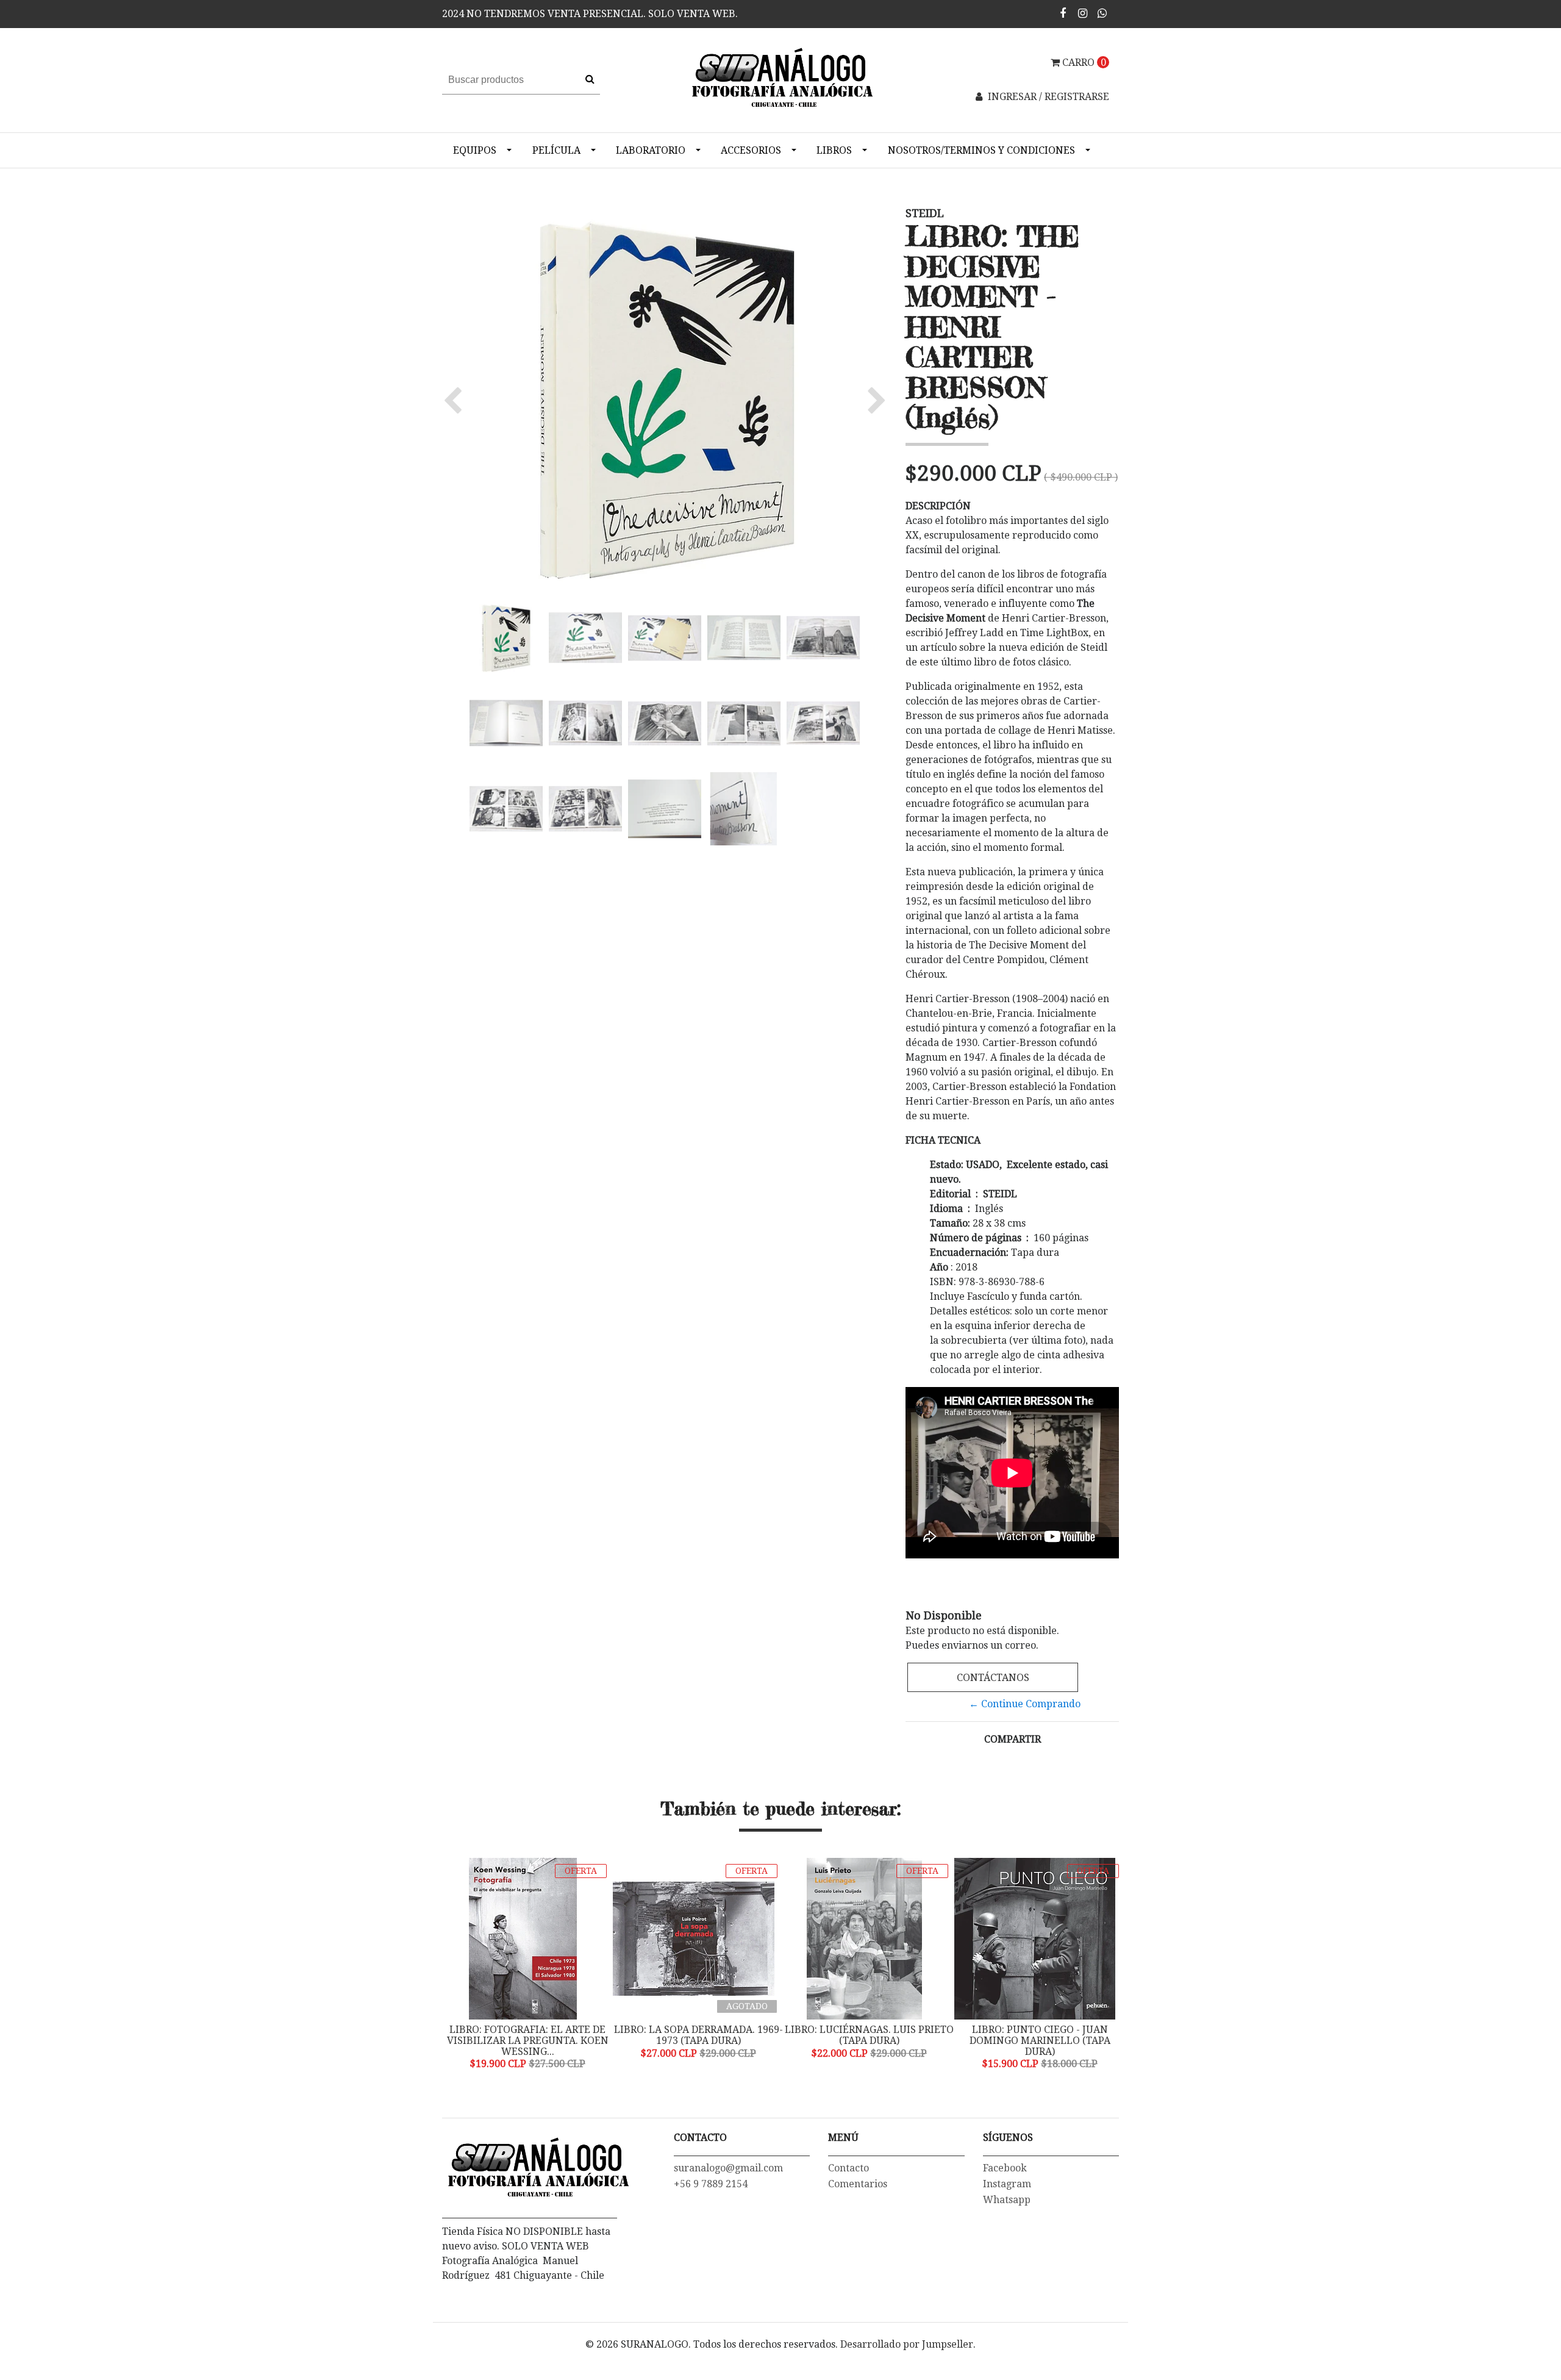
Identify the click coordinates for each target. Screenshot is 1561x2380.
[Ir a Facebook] (1063, 13)
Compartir (1013, 1739)
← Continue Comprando (1025, 1704)
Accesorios (751, 150)
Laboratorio (651, 150)
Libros (834, 150)
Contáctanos (993, 1678)
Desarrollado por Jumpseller (907, 2344)
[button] (456, 400)
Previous (454, 1965)
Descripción (938, 506)
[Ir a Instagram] (1083, 13)
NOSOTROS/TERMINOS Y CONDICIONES (981, 150)
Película (556, 150)
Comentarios (858, 2184)
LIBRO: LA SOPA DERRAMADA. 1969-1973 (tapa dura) (543, 2035)
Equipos (475, 150)
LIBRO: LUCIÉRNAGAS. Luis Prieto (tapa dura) (714, 2035)
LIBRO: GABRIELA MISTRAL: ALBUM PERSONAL (1055, 2035)
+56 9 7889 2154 (711, 2184)
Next (1107, 1965)
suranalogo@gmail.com (728, 2168)
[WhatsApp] (1102, 13)
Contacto (848, 2168)
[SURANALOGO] (780, 80)
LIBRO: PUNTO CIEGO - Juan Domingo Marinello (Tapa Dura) (884, 2040)
